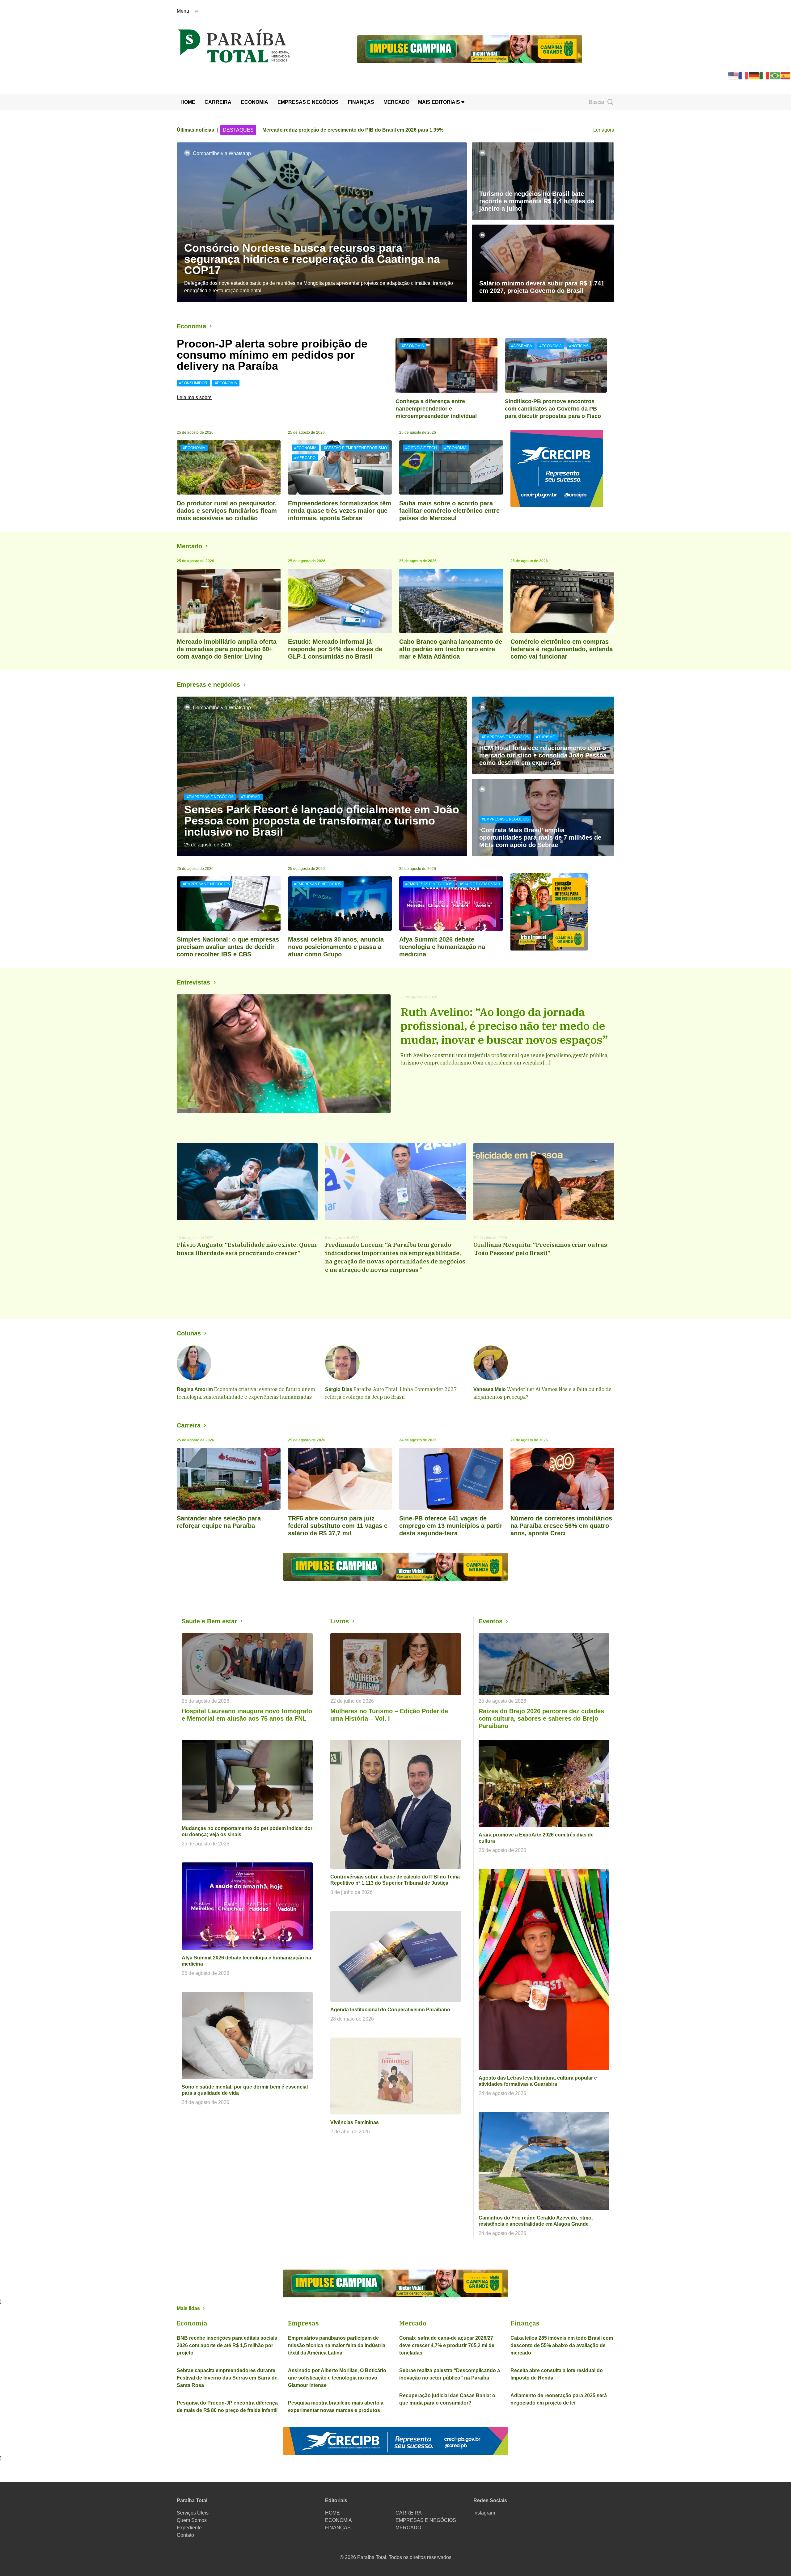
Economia (191, 326)
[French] (744, 75)
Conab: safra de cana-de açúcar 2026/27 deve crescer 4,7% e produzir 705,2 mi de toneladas (447, 2345)
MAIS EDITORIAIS (440, 102)
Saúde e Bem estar (209, 1621)
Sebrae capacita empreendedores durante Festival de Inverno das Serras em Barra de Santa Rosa (227, 2378)
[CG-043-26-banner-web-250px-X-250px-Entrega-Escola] (562, 912)
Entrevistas (193, 982)
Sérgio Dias (339, 1389)
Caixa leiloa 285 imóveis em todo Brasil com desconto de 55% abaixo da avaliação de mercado (562, 2345)
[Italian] (765, 75)
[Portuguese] (775, 75)
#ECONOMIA (226, 383)
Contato (185, 2535)
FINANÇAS (361, 102)
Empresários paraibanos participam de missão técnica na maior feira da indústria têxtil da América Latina (337, 2345)
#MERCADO (305, 458)
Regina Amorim (195, 1389)
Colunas (189, 1333)
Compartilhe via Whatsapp (222, 153)
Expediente (189, 2528)
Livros (340, 1621)
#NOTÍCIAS (579, 346)
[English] (733, 75)
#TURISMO (251, 797)
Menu (183, 11)
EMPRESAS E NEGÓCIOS (308, 102)
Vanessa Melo (490, 1389)
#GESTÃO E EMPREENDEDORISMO (355, 448)
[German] (754, 75)
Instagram (484, 2513)
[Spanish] (786, 75)
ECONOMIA (255, 102)
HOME (188, 102)
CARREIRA (218, 102)
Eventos (491, 1621)
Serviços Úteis (193, 2513)
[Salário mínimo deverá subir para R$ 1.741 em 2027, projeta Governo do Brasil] (543, 263)
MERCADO (396, 102)
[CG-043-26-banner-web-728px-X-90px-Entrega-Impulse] (470, 49)
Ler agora (604, 130)
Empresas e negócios (208, 685)
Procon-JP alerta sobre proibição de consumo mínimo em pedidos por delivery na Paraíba (272, 355)
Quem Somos (192, 2520)
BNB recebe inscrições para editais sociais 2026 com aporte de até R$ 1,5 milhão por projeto (227, 2345)
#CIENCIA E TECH (421, 448)
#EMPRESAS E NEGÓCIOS (210, 797)
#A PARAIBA (522, 346)
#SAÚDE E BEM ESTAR (480, 884)
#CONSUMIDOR (193, 383)
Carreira (189, 1425)
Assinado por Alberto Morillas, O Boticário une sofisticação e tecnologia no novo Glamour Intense (337, 2378)
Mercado (189, 546)
